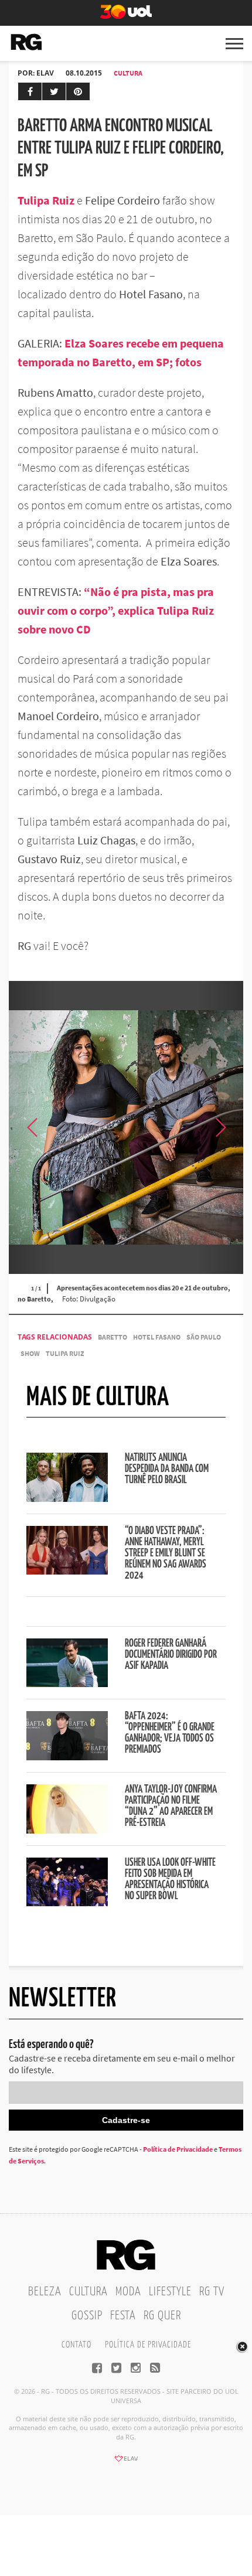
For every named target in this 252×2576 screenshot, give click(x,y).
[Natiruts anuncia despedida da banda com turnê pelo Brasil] (67, 1498)
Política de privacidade (148, 2345)
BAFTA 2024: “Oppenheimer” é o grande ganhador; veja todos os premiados (170, 1733)
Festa (123, 2316)
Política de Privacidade (178, 2149)
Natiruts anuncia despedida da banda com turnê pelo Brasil (167, 1469)
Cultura (128, 73)
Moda (128, 2292)
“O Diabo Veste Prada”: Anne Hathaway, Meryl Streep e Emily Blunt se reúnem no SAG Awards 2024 (166, 1553)
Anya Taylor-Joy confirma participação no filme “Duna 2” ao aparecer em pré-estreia (171, 1806)
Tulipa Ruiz (65, 1353)
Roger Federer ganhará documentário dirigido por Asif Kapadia (171, 1655)
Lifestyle (170, 2292)
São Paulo (204, 1337)
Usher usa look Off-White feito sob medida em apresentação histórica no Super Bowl (170, 1880)
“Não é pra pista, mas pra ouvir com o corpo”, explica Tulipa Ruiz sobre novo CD (116, 610)
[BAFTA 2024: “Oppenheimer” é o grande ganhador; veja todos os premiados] (67, 1757)
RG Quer (162, 2316)
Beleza (45, 2292)
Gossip (87, 2316)
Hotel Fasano (157, 1337)
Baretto (113, 1337)
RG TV (212, 2292)
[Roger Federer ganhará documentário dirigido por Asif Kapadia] (67, 1684)
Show (30, 1353)
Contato (76, 2345)
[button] (220, 1127)
